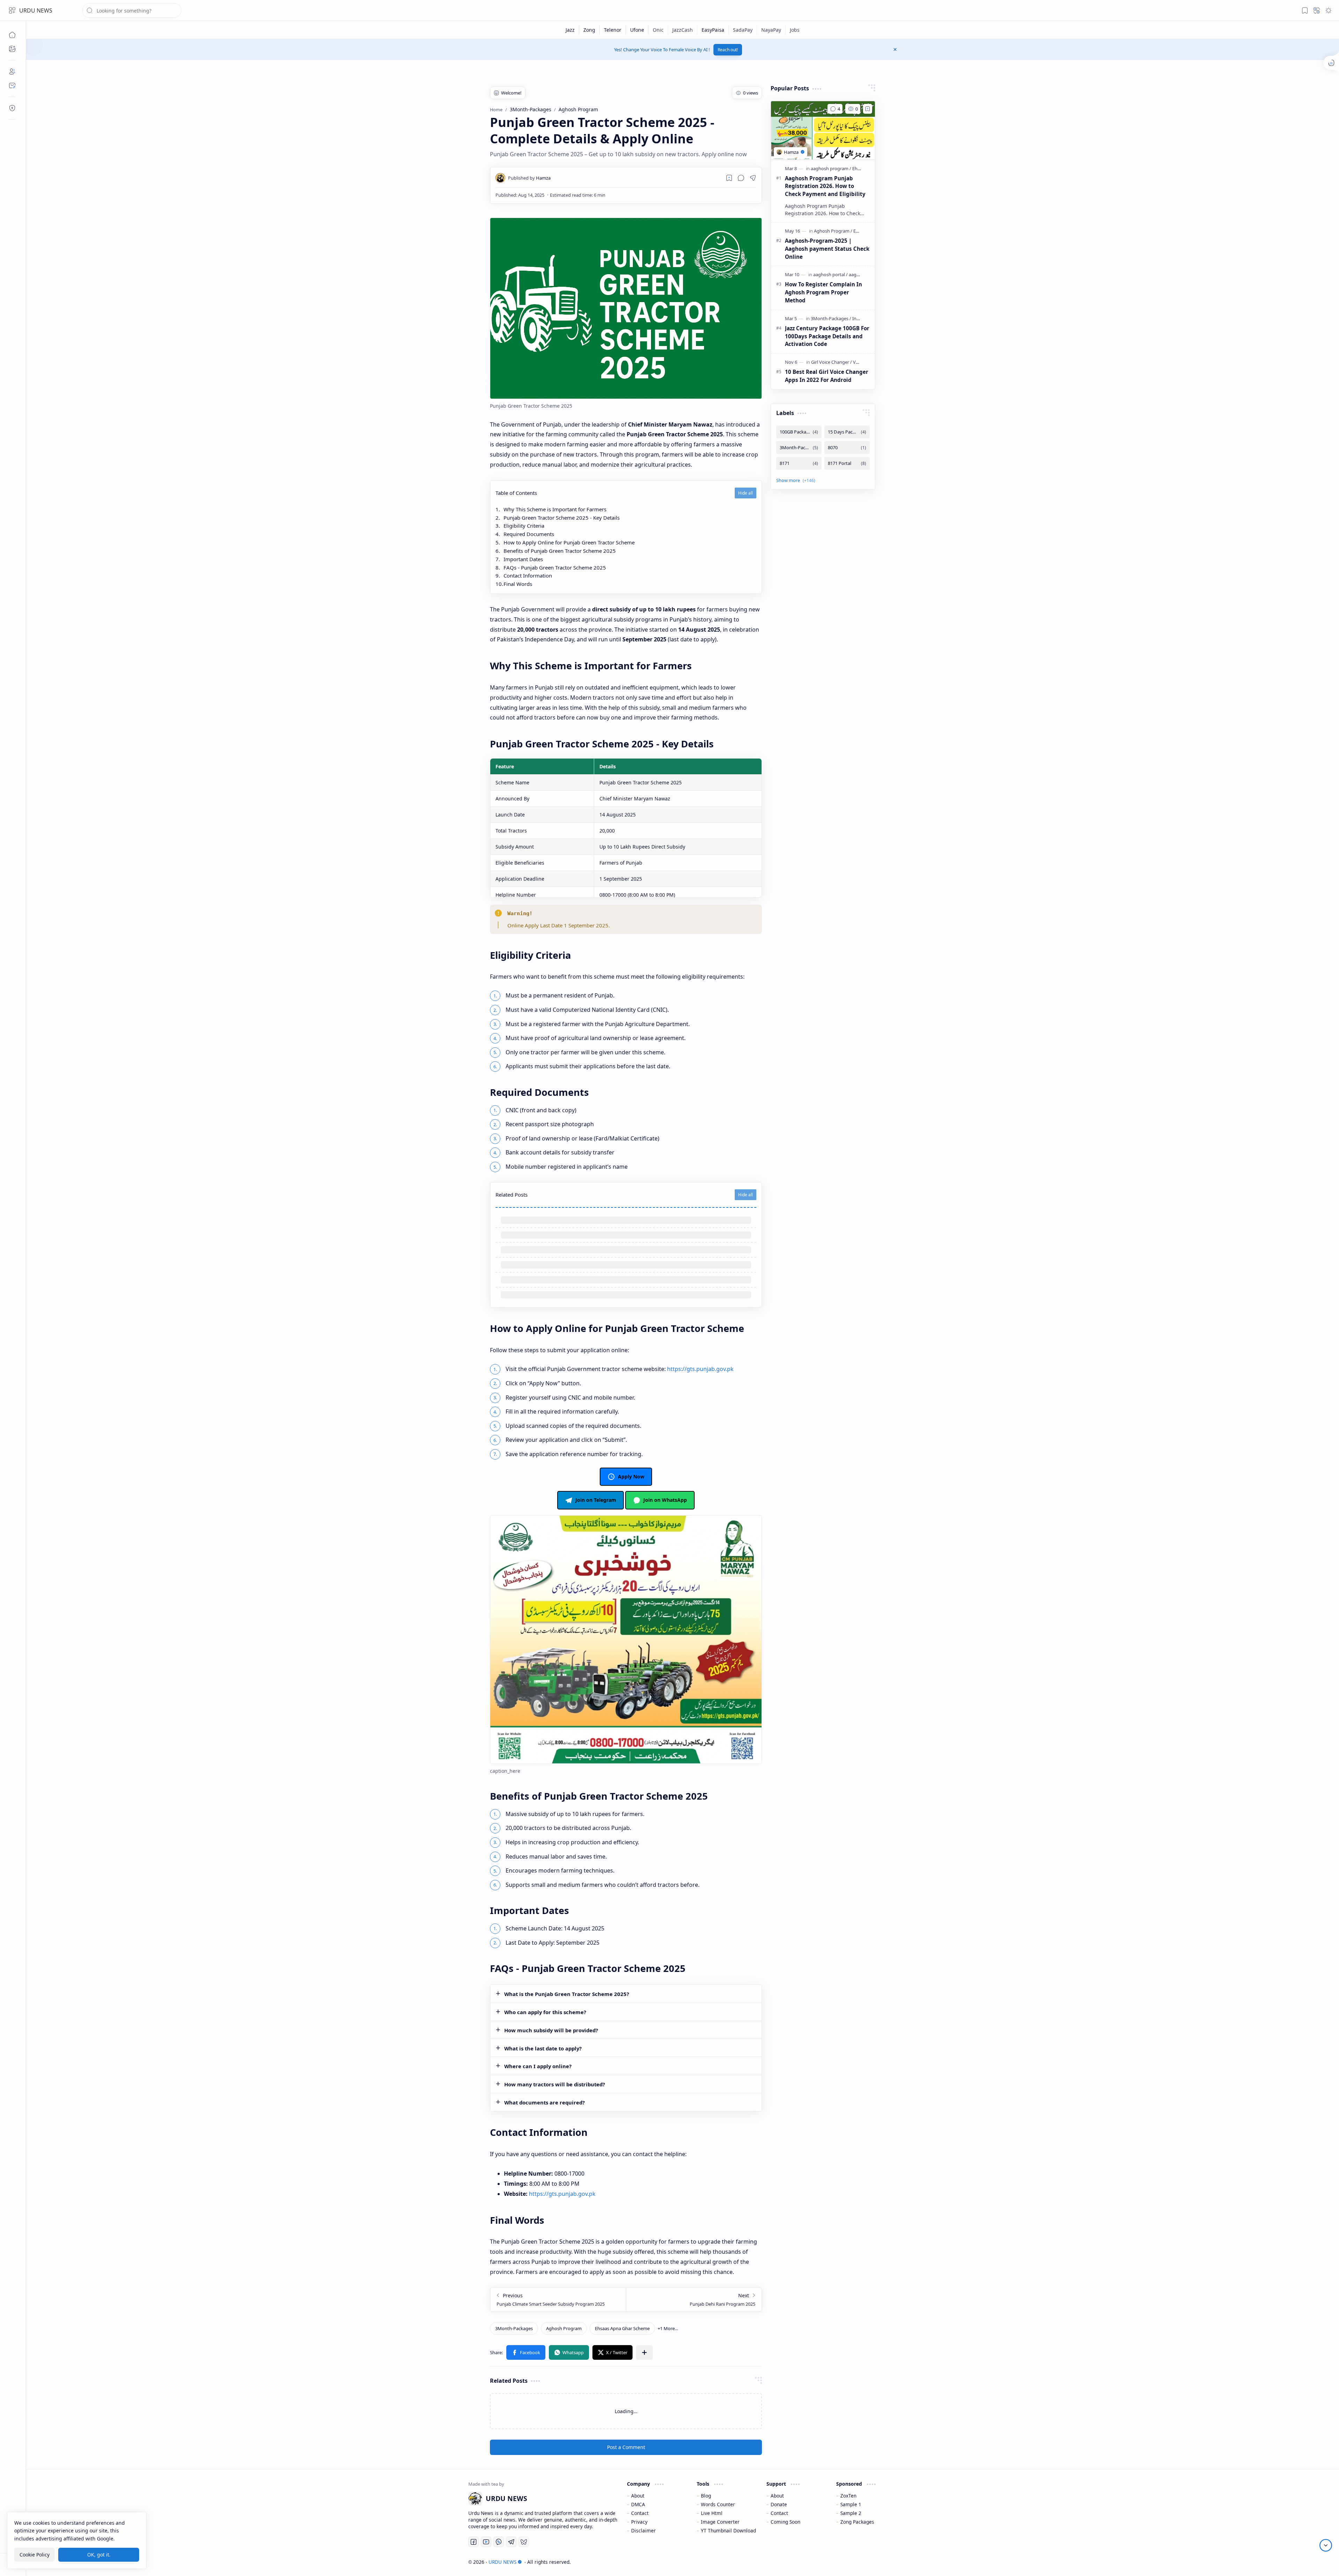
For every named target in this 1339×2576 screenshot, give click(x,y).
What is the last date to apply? (543, 2048)
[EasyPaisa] (713, 30)
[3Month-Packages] (514, 2328)
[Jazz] (570, 30)
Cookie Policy (35, 2555)
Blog (706, 2496)
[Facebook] (474, 2542)
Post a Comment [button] (626, 2447)
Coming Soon (785, 2522)
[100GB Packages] (799, 432)
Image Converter (720, 2522)
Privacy (639, 2522)
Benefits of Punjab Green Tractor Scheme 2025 (560, 551)
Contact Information (528, 575)
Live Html (712, 2513)
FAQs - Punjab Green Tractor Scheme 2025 (555, 567)
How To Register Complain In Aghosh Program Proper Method (823, 292)
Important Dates (523, 559)
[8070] (847, 448)
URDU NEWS (36, 10)
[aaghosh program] (831, 168)
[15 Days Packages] (847, 432)
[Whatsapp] (499, 2542)
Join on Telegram (596, 1500)
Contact (640, 2513)
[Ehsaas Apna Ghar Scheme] (622, 2328)
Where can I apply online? (538, 2066)
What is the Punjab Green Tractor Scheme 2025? (567, 1994)
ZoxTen (848, 2496)
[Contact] (12, 85)
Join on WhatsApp (665, 1500)
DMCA (638, 2504)
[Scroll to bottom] (1326, 2545)
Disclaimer (644, 2530)
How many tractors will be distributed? (555, 2084)
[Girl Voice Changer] (831, 362)
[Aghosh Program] (564, 2328)
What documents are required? (544, 2102)
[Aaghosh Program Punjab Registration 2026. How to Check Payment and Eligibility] (823, 130)
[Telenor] (613, 30)
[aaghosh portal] (830, 274)
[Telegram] (511, 2542)
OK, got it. (99, 2555)
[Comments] (835, 109)
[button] (12, 10)
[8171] (799, 463)
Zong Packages (857, 2522)
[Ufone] (637, 30)
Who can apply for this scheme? (545, 2012)
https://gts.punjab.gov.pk (700, 1369)
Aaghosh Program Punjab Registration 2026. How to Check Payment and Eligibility (825, 186)
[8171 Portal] (847, 463)
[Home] (12, 35)
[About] (12, 71)
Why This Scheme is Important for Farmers (555, 509)
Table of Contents (516, 493)
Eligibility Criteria (524, 526)
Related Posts (512, 1195)
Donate (779, 2504)
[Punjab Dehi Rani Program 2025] (694, 2300)
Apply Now (631, 1477)
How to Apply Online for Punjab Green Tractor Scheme (569, 542)
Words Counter (718, 2504)
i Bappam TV (883, 2562)
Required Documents (529, 534)
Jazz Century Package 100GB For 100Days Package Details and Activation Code (827, 336)
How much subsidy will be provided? (551, 2030)
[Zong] (589, 30)
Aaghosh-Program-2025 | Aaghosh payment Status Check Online (827, 249)
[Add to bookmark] (868, 109)
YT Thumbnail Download (728, 2530)
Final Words (518, 584)
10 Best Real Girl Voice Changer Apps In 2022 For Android (827, 376)
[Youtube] (486, 2542)
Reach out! (728, 50)
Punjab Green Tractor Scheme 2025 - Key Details (562, 518)
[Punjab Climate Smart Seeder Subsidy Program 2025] (558, 2300)
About (638, 2496)
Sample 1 (851, 2504)
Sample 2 (851, 2513)
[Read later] (729, 178)
